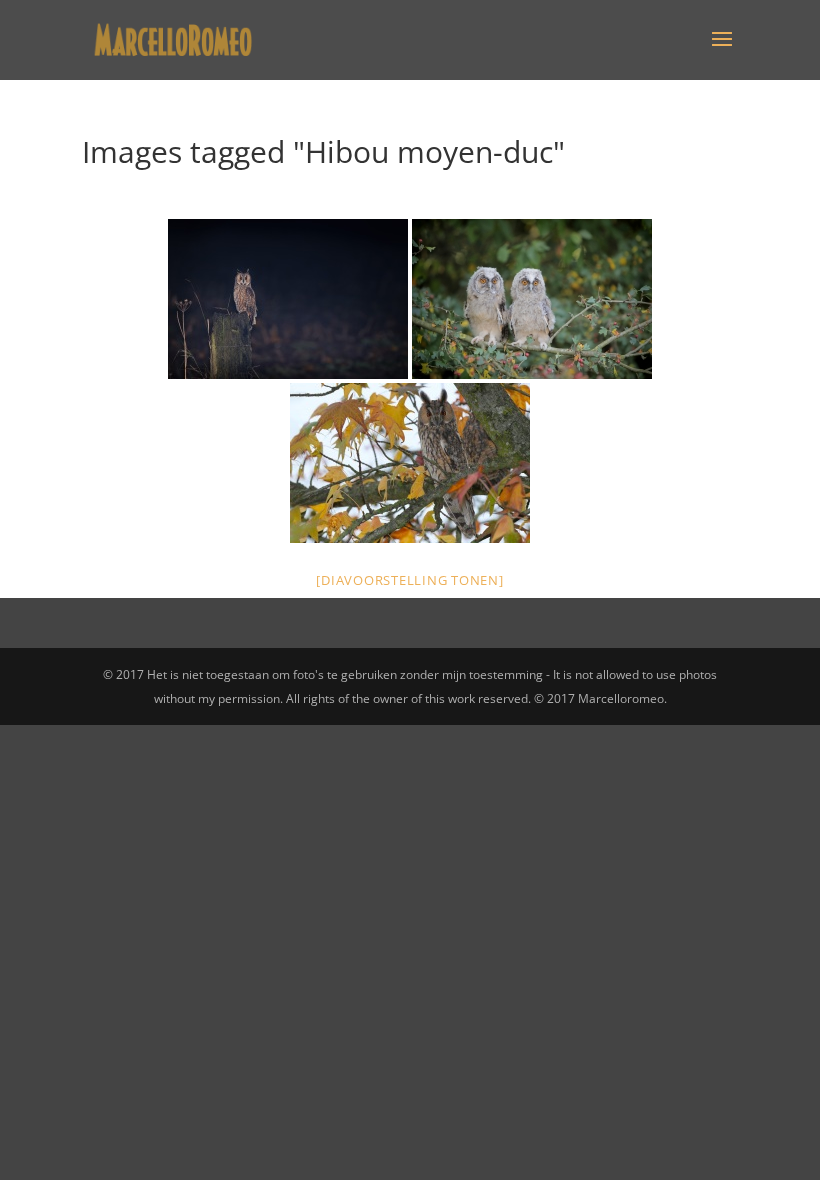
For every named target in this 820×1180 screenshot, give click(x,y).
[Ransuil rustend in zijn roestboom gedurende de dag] (410, 463)
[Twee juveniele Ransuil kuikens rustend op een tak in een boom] (532, 299)
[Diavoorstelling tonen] (409, 580)
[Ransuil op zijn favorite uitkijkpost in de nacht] (288, 299)
